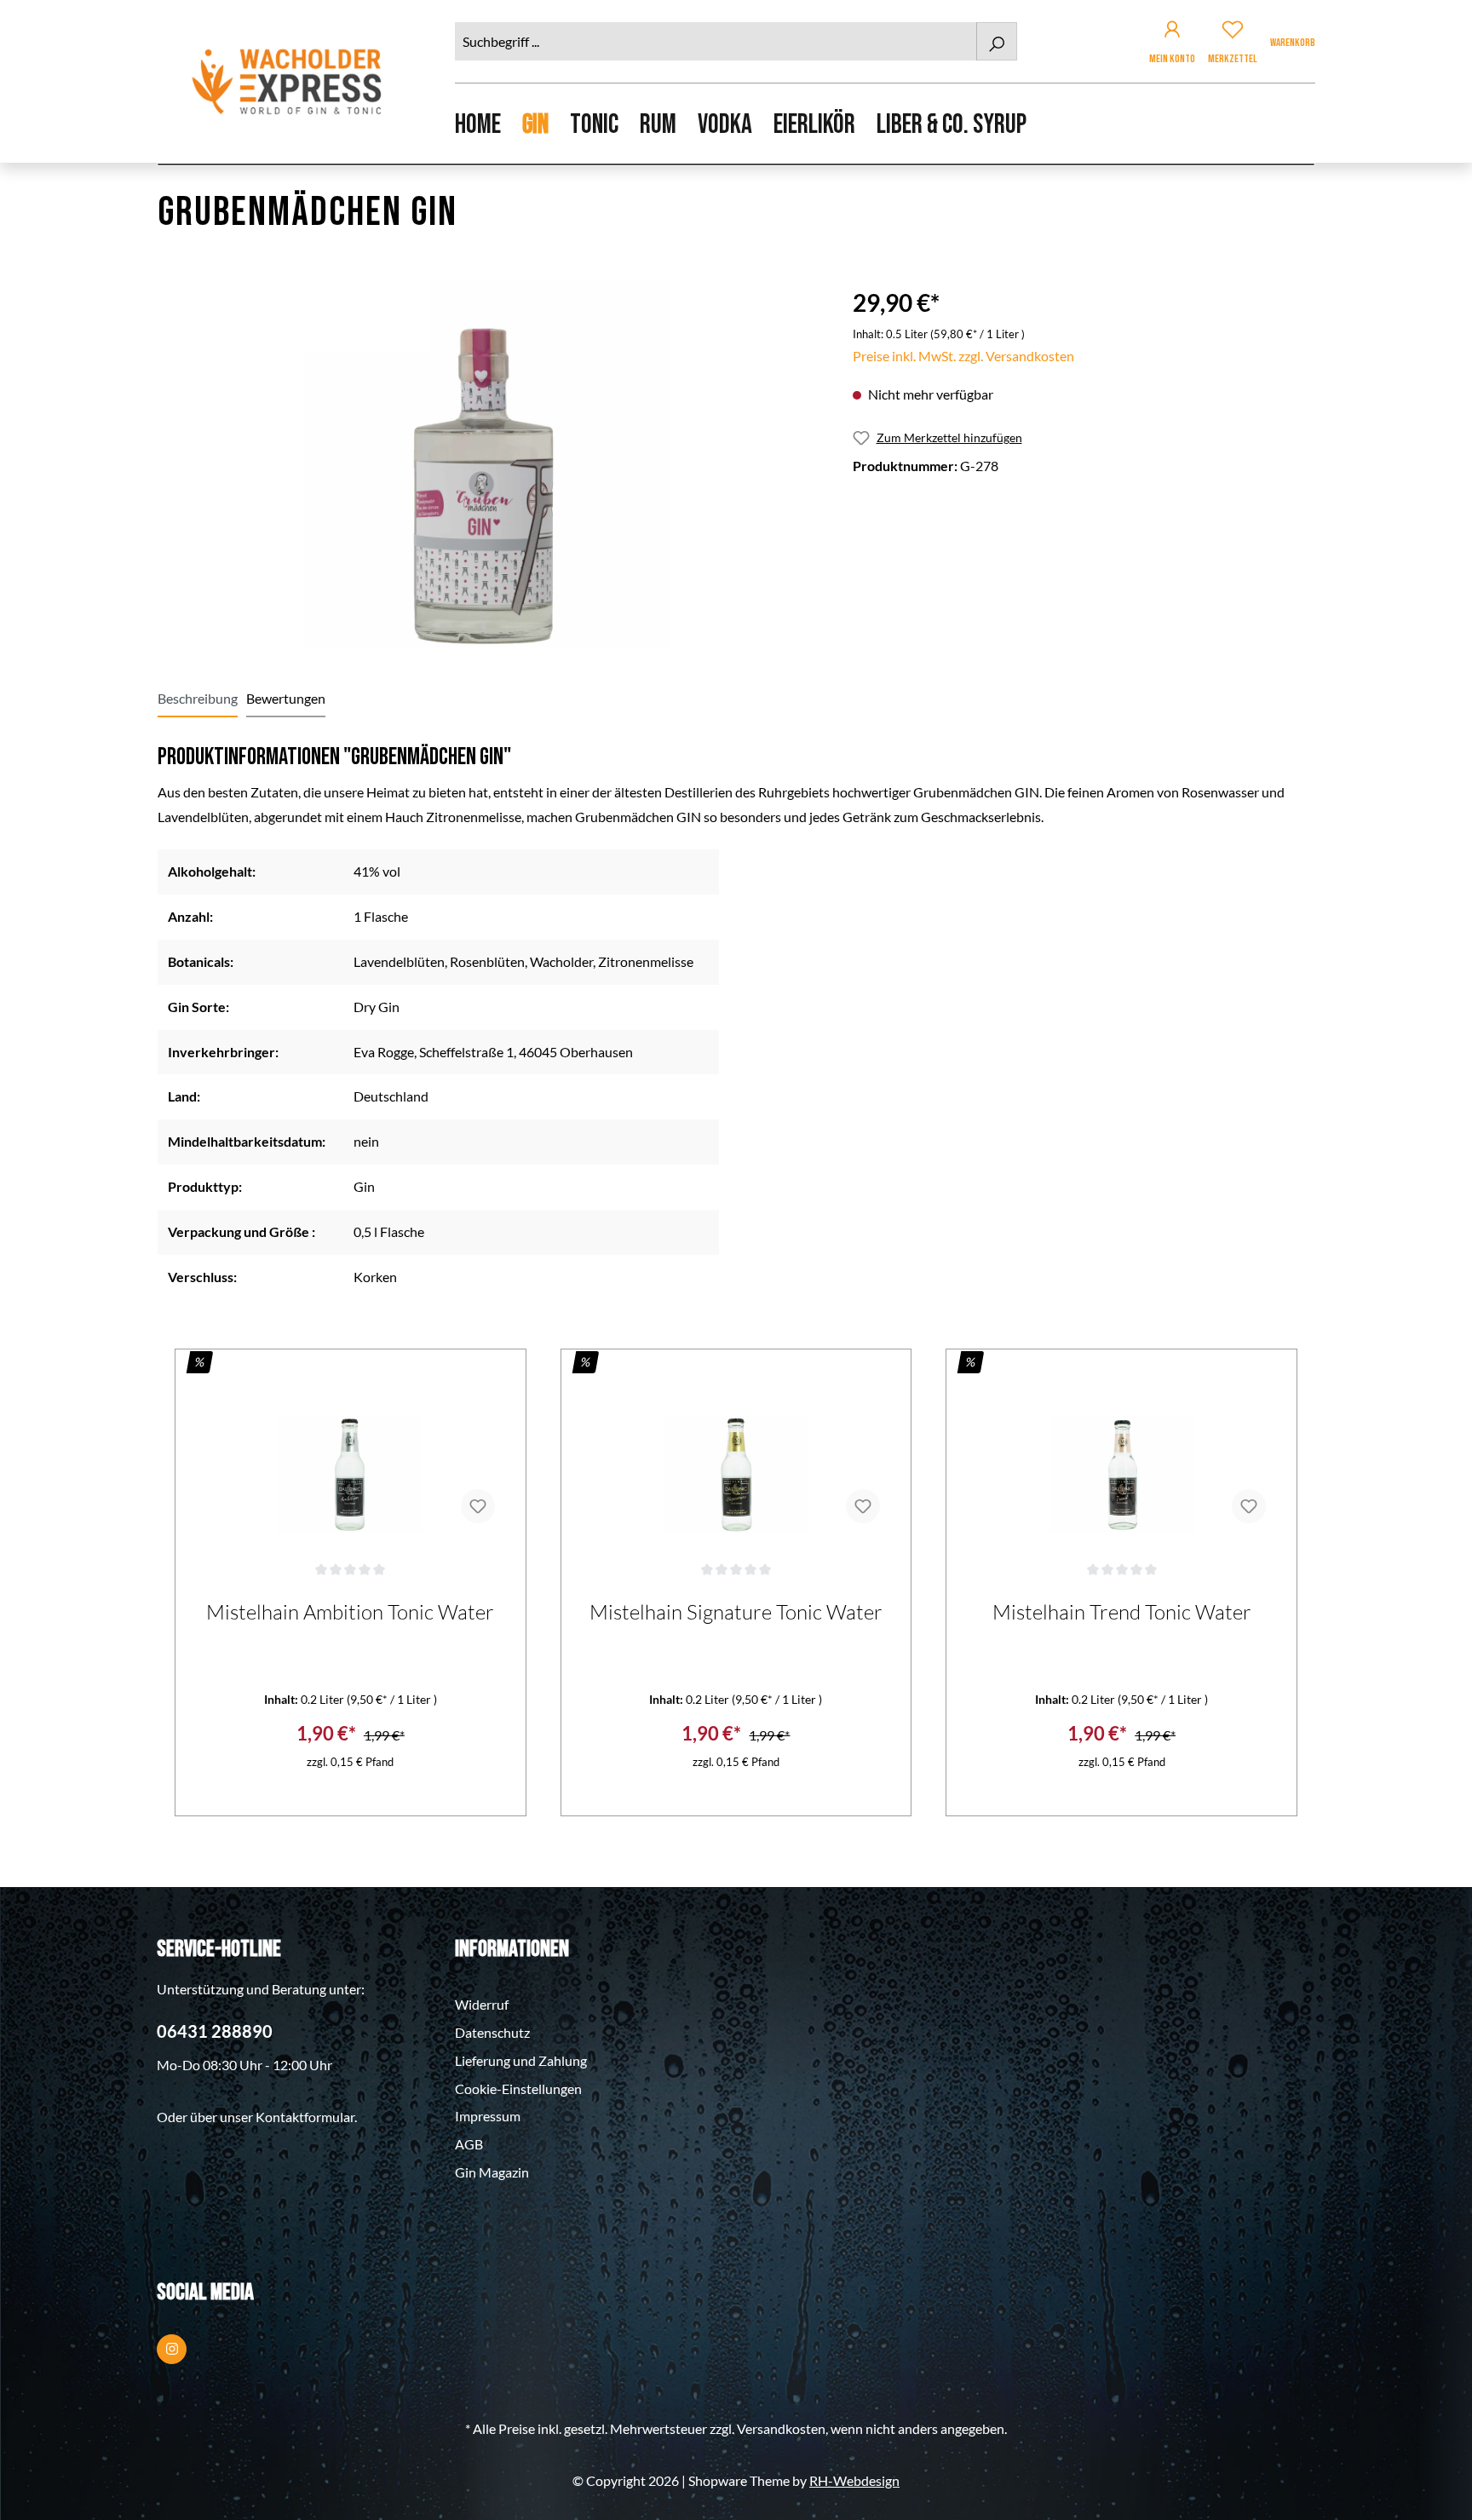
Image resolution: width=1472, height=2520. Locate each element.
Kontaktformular (305, 2117)
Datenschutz (492, 2032)
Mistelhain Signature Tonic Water (736, 1612)
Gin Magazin (492, 2172)
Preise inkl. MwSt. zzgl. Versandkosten (963, 356)
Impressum (488, 2116)
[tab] (198, 699)
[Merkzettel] (1233, 32)
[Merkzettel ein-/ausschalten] (478, 1506)
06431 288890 (215, 2031)
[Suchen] (997, 41)
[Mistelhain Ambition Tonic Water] (351, 1452)
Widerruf (482, 2004)
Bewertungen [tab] (286, 698)
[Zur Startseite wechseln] (289, 81)
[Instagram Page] (172, 2349)
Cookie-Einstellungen (518, 2088)
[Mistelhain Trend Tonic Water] (1121, 1452)
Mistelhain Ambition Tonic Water (350, 1612)
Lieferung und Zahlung (521, 2060)
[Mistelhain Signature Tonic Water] (736, 1452)
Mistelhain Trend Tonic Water (1122, 1612)
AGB (469, 2144)
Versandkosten (781, 2428)
